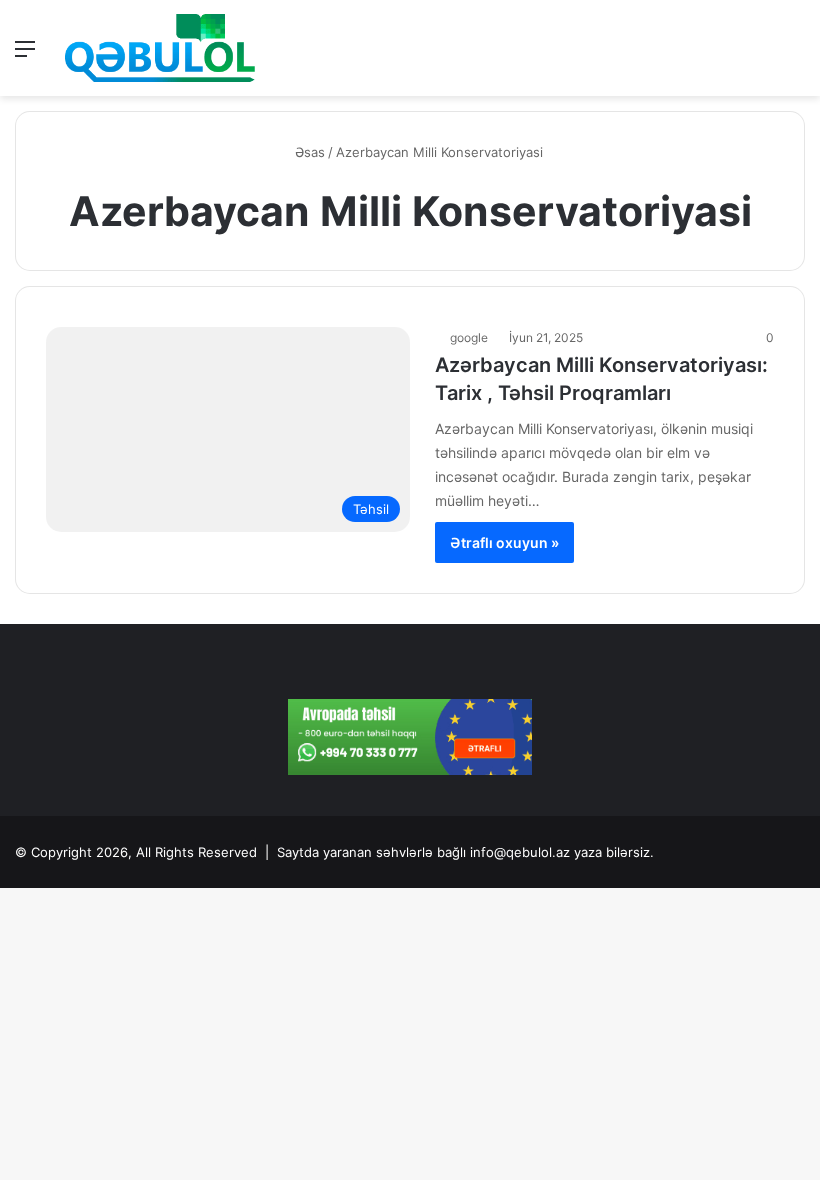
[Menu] (25, 55)
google (469, 337)
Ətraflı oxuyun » (504, 542)
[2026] (160, 48)
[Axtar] (795, 55)
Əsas (308, 152)
